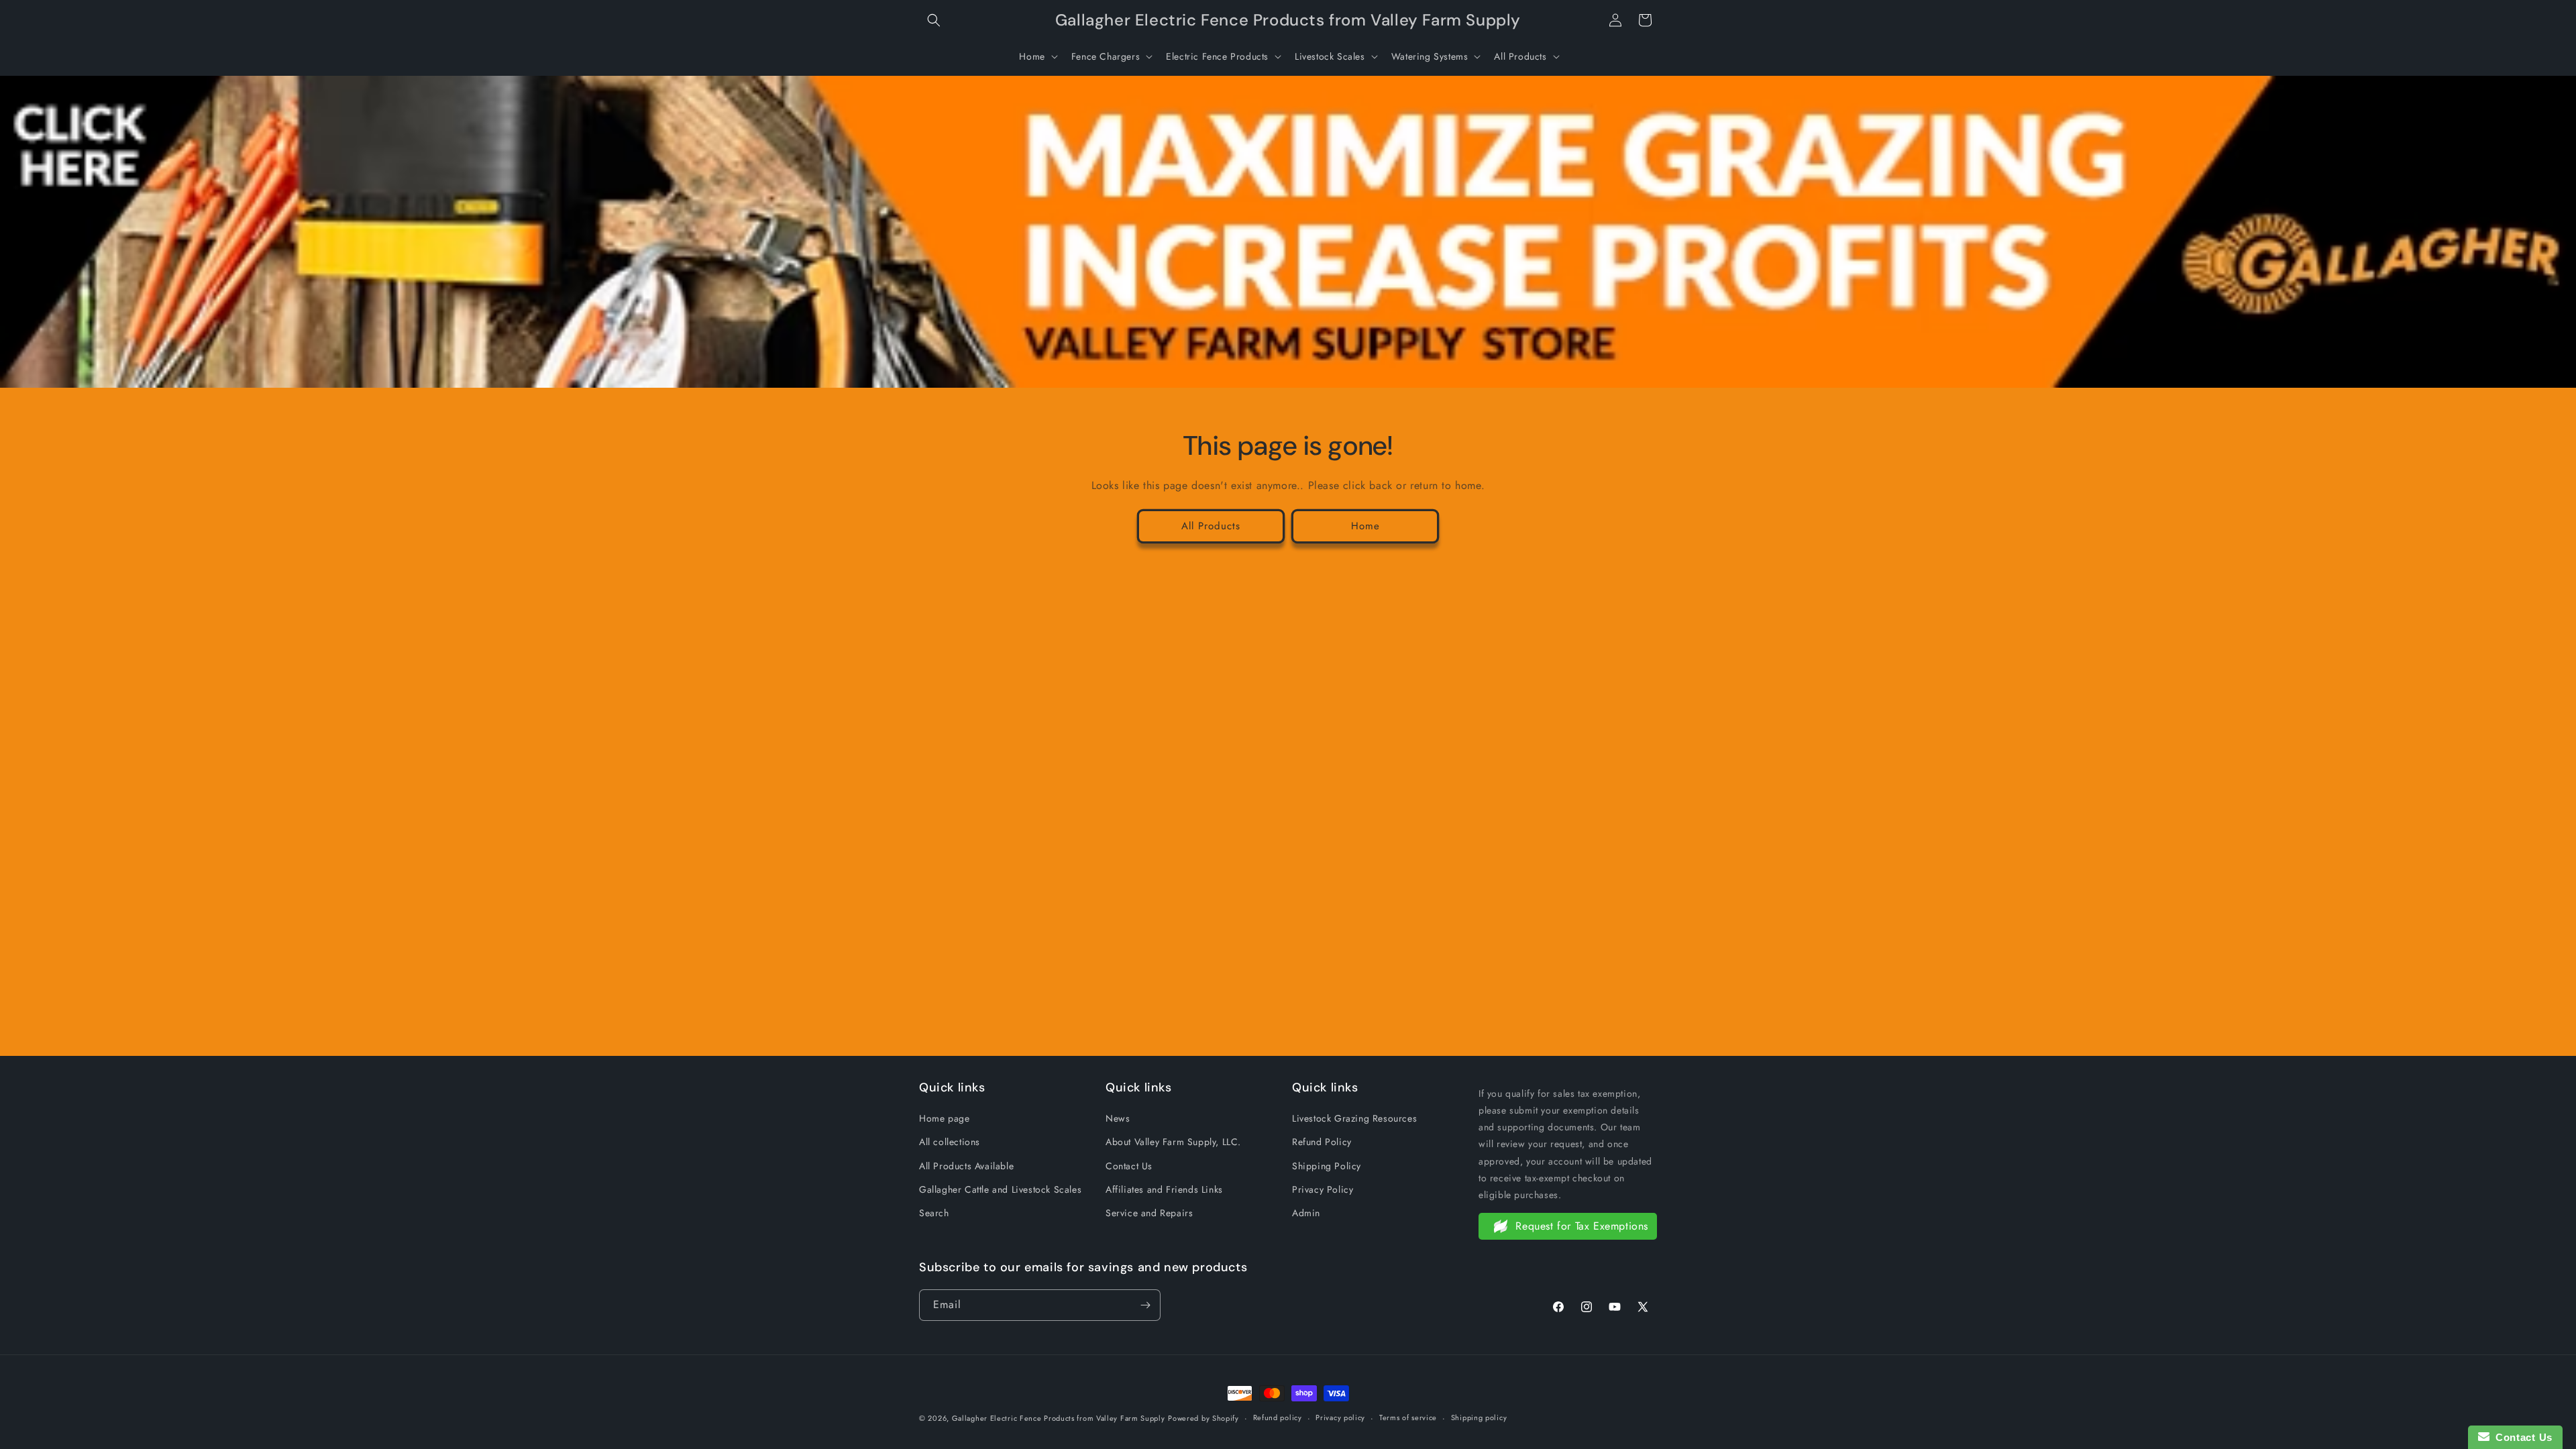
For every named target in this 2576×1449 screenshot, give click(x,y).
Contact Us (1129, 1166)
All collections (950, 1142)
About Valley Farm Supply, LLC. (1173, 1142)
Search (934, 1213)
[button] (934, 20)
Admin (1306, 1213)
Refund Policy (1322, 1142)
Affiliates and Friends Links (1164, 1189)
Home (1365, 526)
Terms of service (1408, 1417)
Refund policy (1278, 1417)
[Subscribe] (1145, 1305)
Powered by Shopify (1203, 1418)
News (1118, 1118)
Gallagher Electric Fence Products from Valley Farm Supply (1059, 1418)
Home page (944, 1118)
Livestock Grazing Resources (1354, 1118)
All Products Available (966, 1166)
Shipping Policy (1327, 1166)
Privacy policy (1340, 1417)
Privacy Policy (1323, 1189)
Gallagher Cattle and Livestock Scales (1000, 1189)
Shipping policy (1479, 1417)
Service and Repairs (1149, 1213)
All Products (1211, 526)
